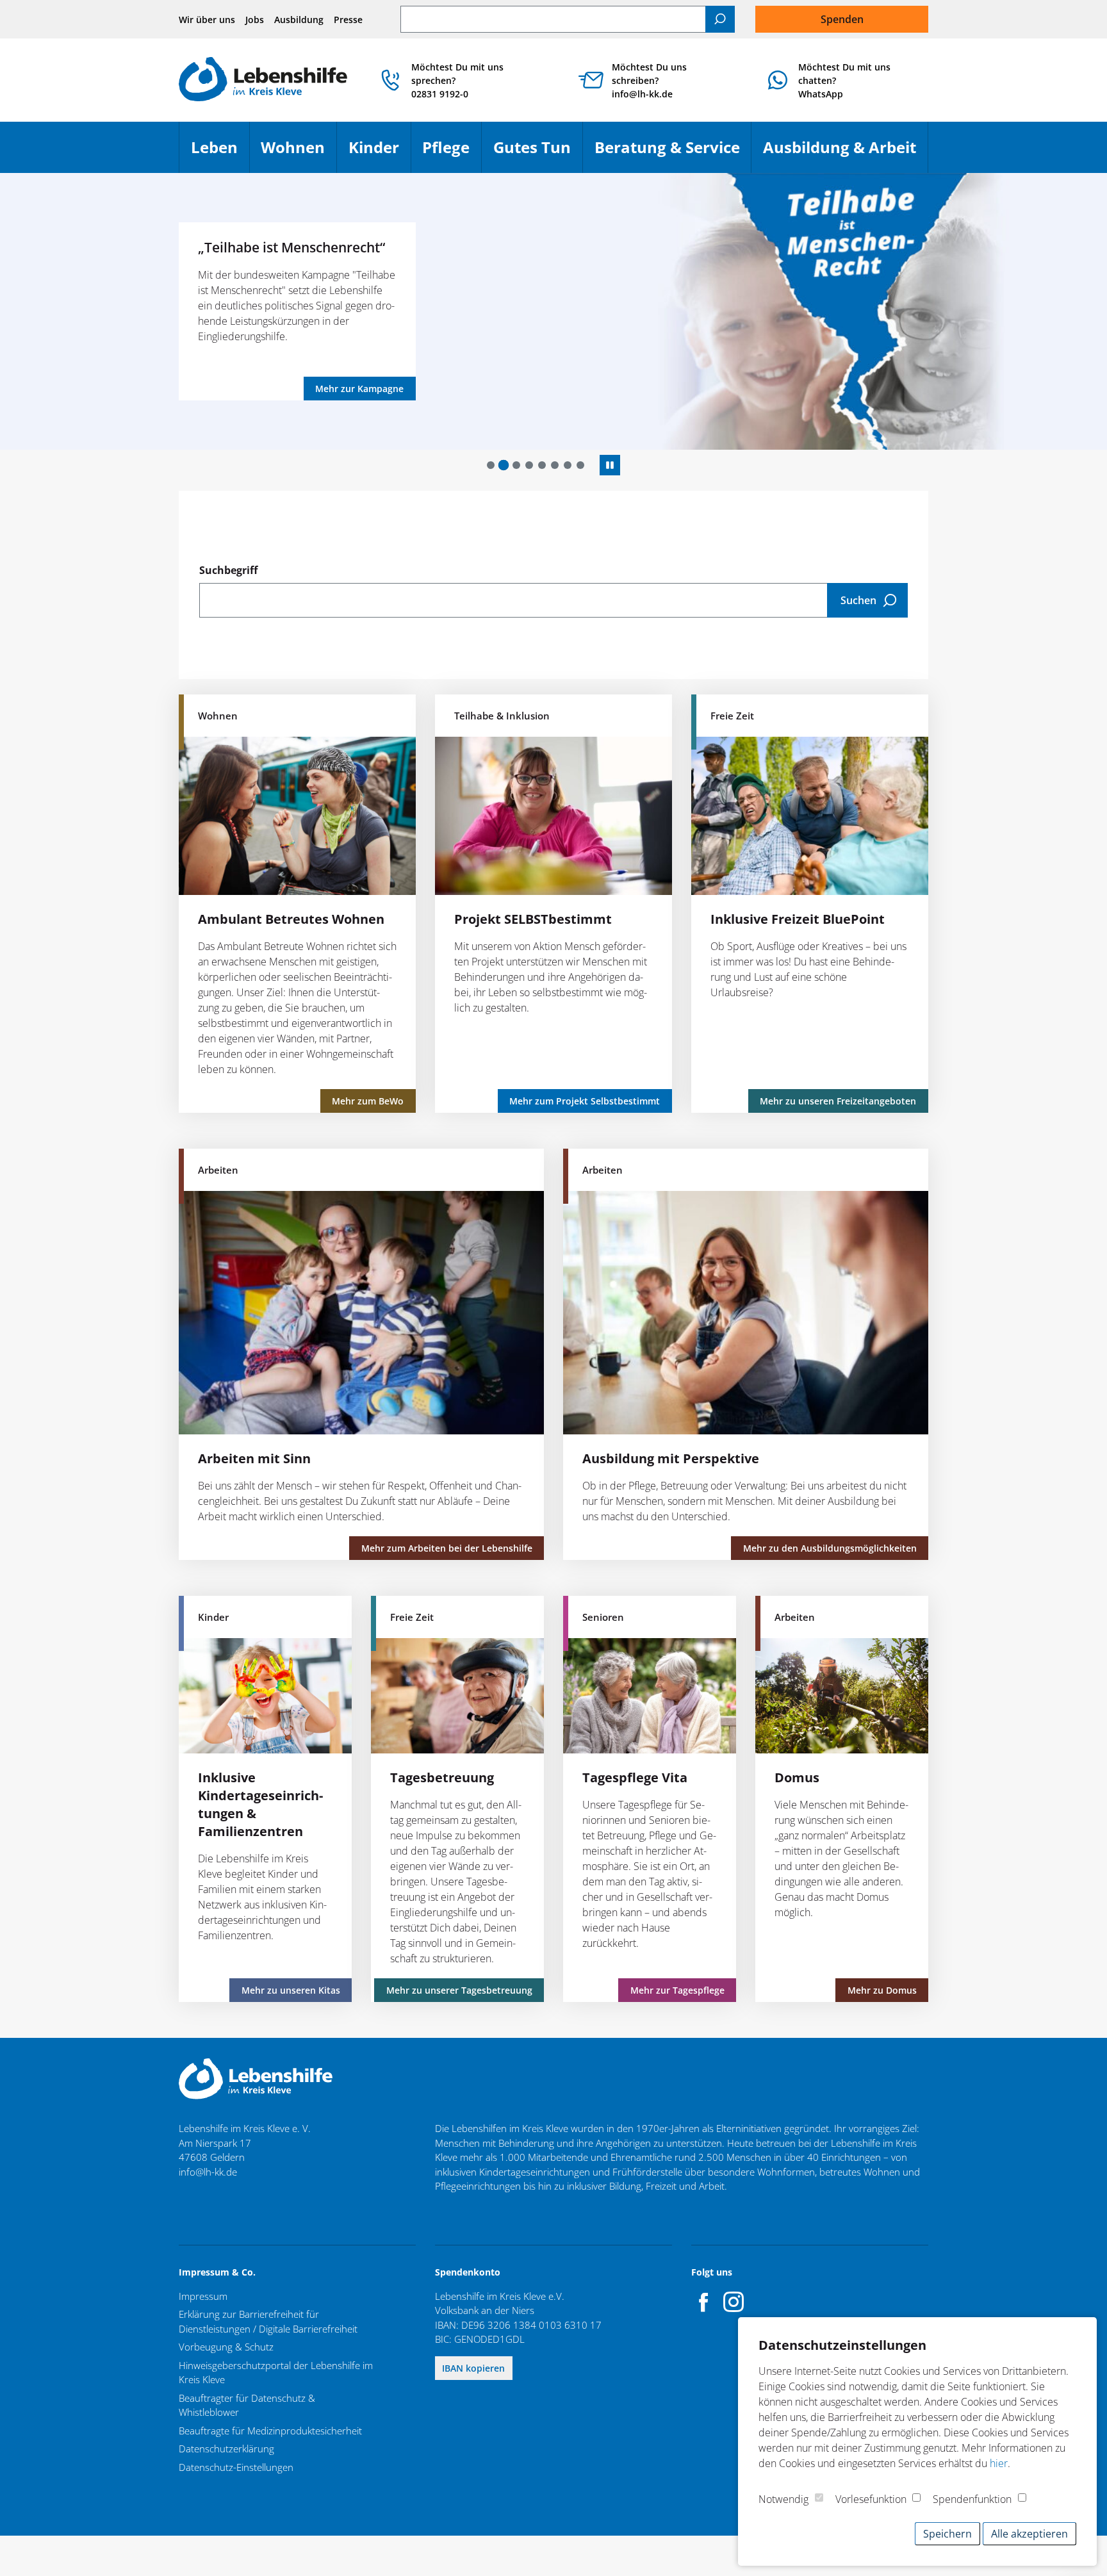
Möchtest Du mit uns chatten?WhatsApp (844, 80)
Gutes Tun (538, 153)
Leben (220, 153)
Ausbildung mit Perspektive (671, 1458)
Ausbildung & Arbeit (845, 153)
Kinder (380, 153)
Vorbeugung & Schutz (226, 2347)
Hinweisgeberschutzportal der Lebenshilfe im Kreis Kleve (276, 2373)
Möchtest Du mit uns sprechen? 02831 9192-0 (457, 80)
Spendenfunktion (972, 2499)
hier (999, 2463)
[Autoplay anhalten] (610, 465)
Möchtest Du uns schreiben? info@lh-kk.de (649, 80)
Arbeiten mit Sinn (254, 1458)
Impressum (203, 2296)
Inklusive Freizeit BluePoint (798, 919)
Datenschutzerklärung (226, 2449)
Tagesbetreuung (442, 1777)
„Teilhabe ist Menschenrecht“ (201, 247)
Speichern (947, 2534)
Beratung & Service (673, 153)
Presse (348, 20)
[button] (491, 465)
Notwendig (783, 2499)
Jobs (255, 20)
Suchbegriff (228, 570)
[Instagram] (734, 2302)
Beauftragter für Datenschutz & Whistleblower (247, 2405)
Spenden (842, 19)
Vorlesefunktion (871, 2499)
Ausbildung (299, 20)
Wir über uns (207, 20)
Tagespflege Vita (635, 1777)
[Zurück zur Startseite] (263, 80)
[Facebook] (704, 2302)
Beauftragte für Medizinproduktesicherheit (270, 2431)
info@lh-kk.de (208, 2172)
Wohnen (299, 153)
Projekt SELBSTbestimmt (533, 919)
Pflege (452, 153)
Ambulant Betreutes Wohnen (291, 919)
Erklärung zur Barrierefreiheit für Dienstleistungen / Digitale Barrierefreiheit (268, 2321)
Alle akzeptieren (1029, 2534)
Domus (797, 1777)
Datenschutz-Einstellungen (236, 2467)
